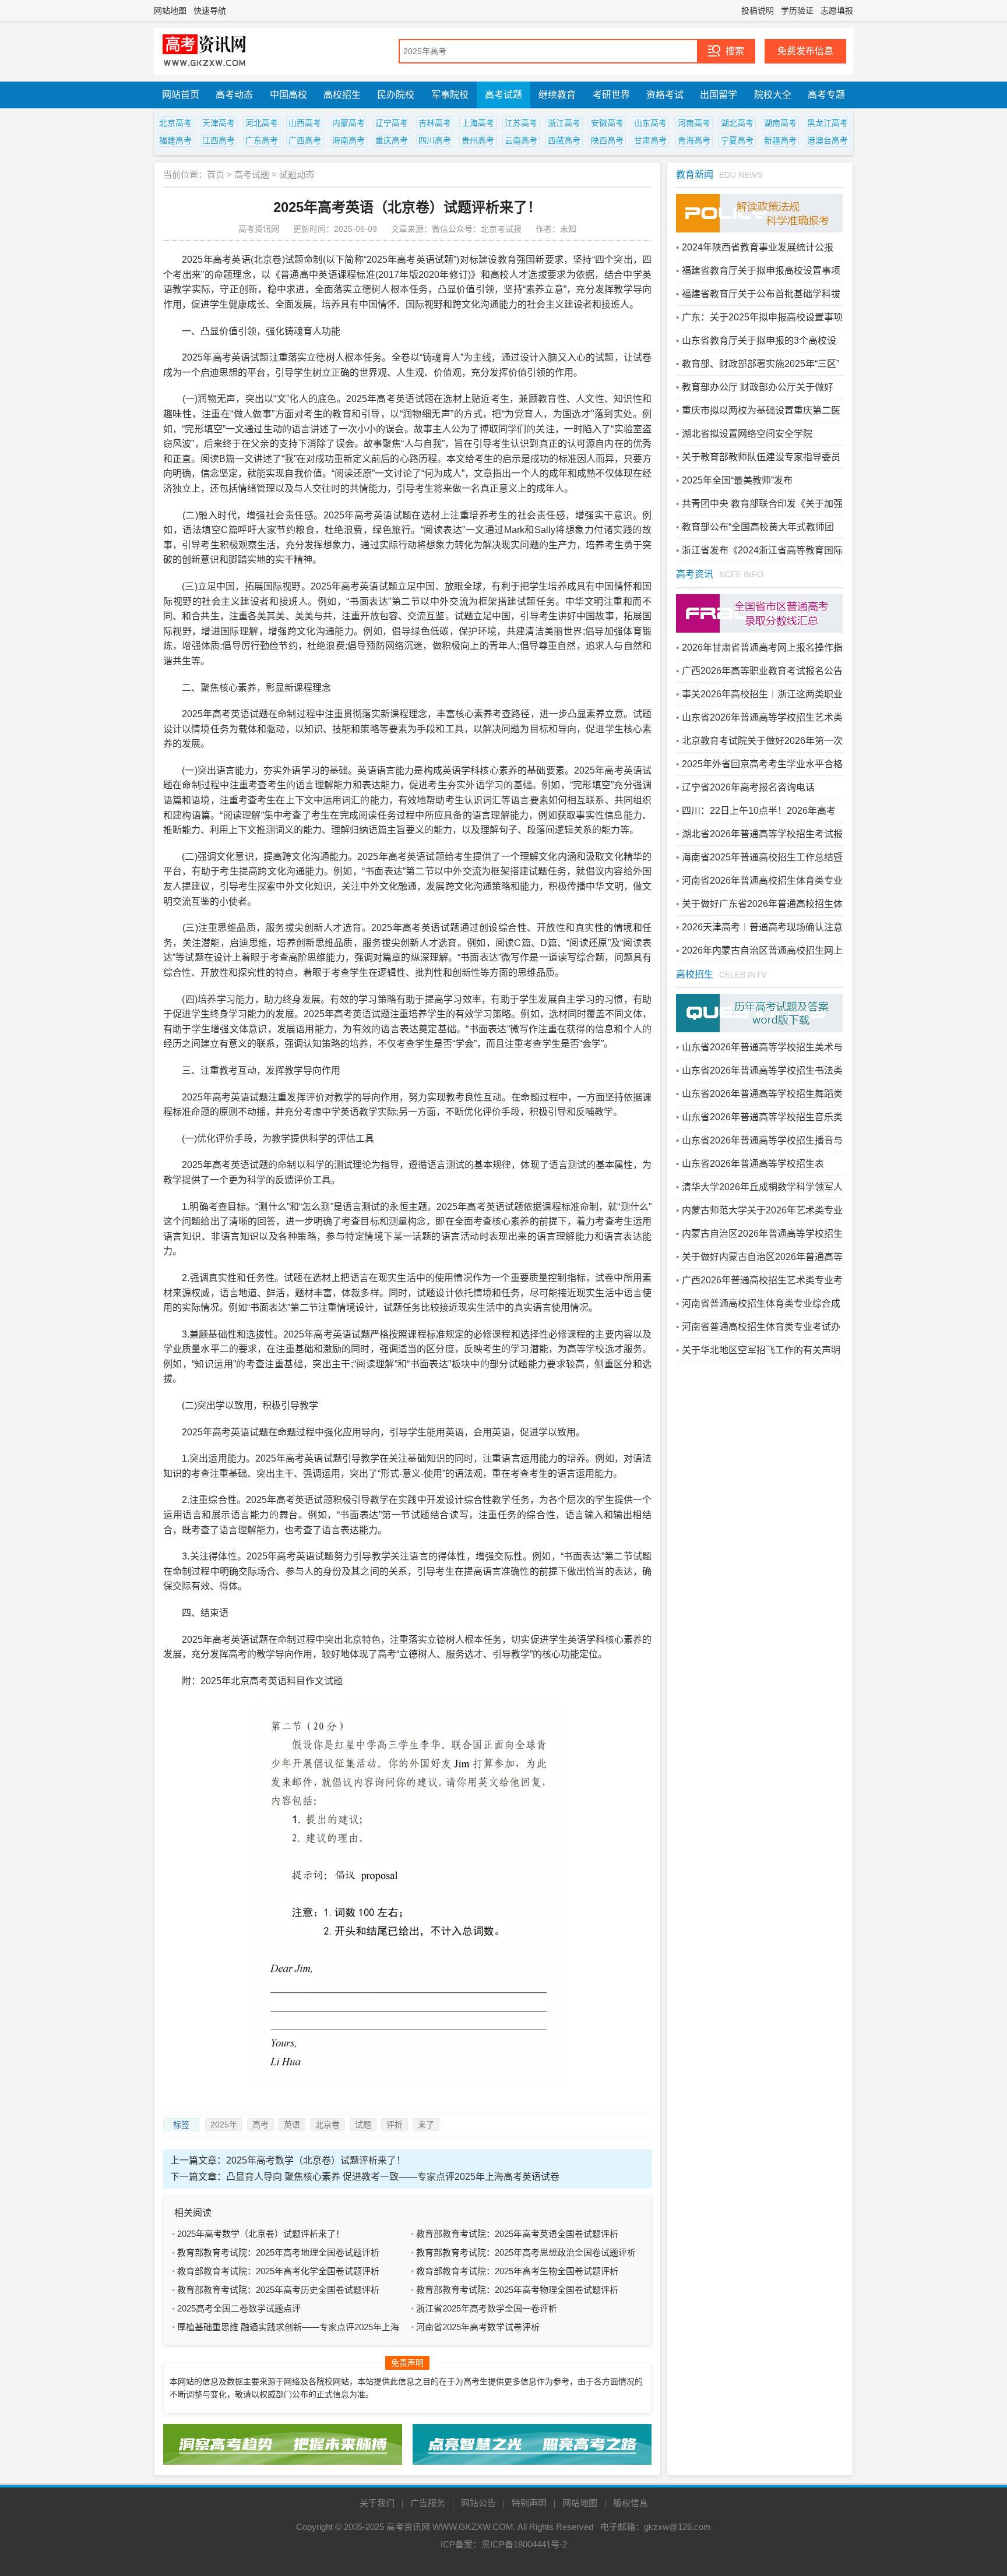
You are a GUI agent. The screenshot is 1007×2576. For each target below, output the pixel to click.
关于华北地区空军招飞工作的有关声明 (761, 1350)
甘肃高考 (650, 140)
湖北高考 (737, 123)
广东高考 (262, 140)
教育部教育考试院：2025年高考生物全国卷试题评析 (517, 2271)
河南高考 (694, 123)
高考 (260, 2125)
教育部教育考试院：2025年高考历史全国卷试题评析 (278, 2290)
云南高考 (521, 140)
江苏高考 (521, 123)
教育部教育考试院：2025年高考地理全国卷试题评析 (278, 2252)
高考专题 (826, 95)
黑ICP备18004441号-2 (524, 2544)
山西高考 (305, 123)
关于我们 (377, 2503)
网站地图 (170, 10)
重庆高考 (392, 140)
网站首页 (181, 95)
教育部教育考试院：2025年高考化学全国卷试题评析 (278, 2271)
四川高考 (435, 140)
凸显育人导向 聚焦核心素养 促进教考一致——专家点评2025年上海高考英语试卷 (393, 2177)
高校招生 (342, 95)
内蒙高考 (348, 123)
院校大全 (773, 95)
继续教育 (557, 95)
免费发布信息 (805, 51)
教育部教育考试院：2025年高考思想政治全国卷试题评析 (526, 2252)
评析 (395, 2125)
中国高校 (288, 95)
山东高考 (650, 123)
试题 (363, 2125)
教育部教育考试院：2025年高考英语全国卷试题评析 (517, 2234)
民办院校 (396, 95)
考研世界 (611, 95)
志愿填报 (837, 10)
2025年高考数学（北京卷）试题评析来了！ (316, 2160)
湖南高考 (780, 123)
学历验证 (797, 10)
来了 (426, 2125)
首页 (216, 174)
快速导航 (210, 10)
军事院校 (450, 95)
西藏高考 (564, 140)
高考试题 (503, 95)
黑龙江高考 (828, 123)
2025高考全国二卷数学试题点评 (239, 2308)
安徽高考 (607, 123)
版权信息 (631, 2503)
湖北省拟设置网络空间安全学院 (747, 434)
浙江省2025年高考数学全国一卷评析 (487, 2308)
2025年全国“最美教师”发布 (737, 480)
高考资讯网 (408, 2527)
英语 (292, 2125)
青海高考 (694, 140)
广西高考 (305, 140)
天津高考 (219, 123)
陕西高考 (607, 140)
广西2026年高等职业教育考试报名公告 (762, 671)
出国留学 (719, 95)
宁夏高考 (737, 140)
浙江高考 (564, 123)
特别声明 (529, 2503)
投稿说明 (758, 10)
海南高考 (348, 140)
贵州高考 (478, 140)
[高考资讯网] (205, 51)
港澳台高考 (828, 140)
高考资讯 (695, 574)
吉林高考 (435, 123)
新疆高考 (780, 140)
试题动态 (297, 174)
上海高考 (478, 123)
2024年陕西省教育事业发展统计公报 (758, 247)
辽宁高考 (392, 123)
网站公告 (478, 2503)
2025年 (224, 2125)
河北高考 (262, 123)
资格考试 (665, 95)
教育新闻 (695, 174)
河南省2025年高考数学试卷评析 (478, 2327)
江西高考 (219, 140)
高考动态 (234, 95)
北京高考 (175, 123)
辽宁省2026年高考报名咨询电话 (748, 787)
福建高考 (175, 140)
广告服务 (428, 2503)
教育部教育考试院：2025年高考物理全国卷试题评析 (517, 2290)
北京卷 (328, 2125)
